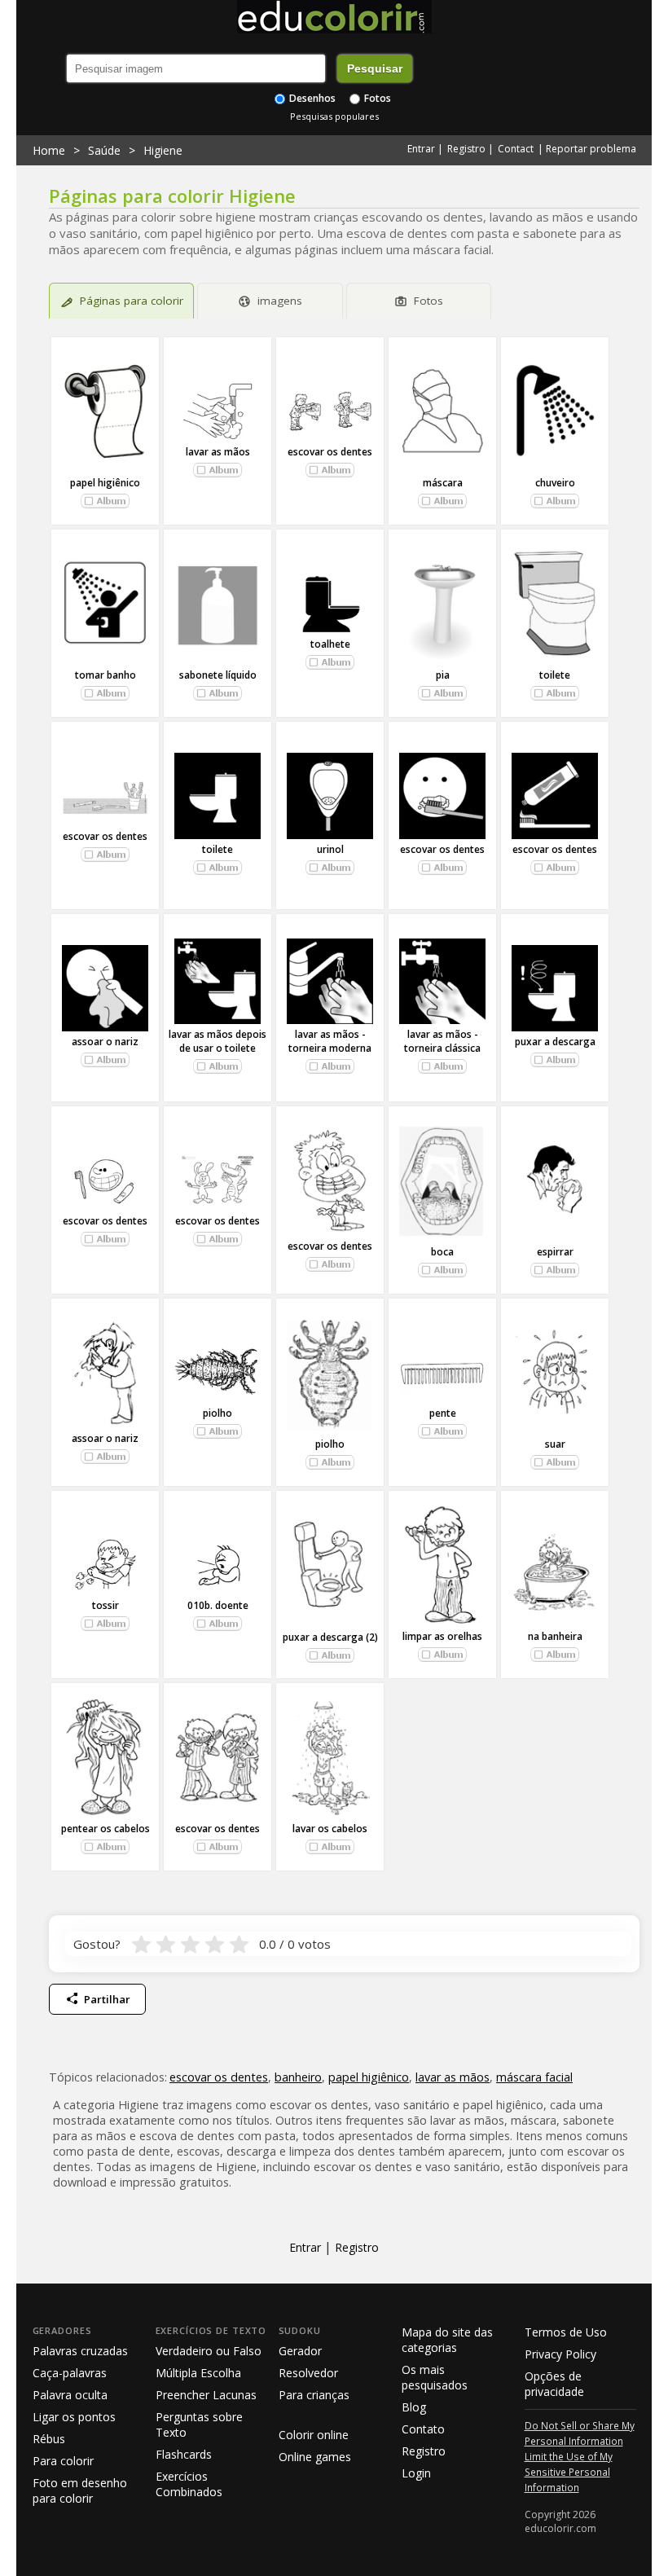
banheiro (298, 2077)
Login (416, 2473)
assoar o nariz (105, 1042)
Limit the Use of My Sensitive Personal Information (569, 2472)
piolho (218, 1413)
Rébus (49, 2439)
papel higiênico (105, 483)
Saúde (104, 150)
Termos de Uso (566, 2332)
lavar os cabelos (330, 1829)
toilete (555, 675)
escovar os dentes (330, 452)
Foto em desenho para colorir (80, 2490)
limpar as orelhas (442, 1636)
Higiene (163, 150)
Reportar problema (591, 149)
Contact (516, 149)
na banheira (555, 1636)
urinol (330, 849)
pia (443, 675)
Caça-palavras (70, 2373)
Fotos (376, 98)
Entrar (421, 149)
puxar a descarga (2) (330, 1637)
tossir (105, 1605)
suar (555, 1444)
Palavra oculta (70, 2395)
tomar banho (105, 675)
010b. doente (218, 1605)
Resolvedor (308, 2373)
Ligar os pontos (74, 2417)
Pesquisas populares (334, 116)
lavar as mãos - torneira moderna (330, 1041)
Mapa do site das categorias (447, 2340)
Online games (315, 2457)
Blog (414, 2407)
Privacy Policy (560, 2354)
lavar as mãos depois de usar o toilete (218, 1041)
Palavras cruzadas (80, 2351)
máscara (443, 483)
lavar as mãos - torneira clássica (442, 1041)
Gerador (300, 2351)
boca (442, 1252)
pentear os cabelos (105, 1829)
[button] (105, 501)
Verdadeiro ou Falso (209, 2351)
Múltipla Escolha (198, 2373)
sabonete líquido (218, 675)
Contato (423, 2429)
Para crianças (314, 2395)
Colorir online (314, 2435)
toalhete (330, 644)
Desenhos (311, 98)
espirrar (555, 1252)
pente (443, 1413)
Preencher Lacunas (206, 2395)
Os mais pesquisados (435, 2377)
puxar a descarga (555, 1042)
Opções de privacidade (554, 2384)
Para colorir (63, 2461)
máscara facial (534, 2077)
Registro (466, 149)
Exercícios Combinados (189, 2484)
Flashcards (184, 2454)
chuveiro (555, 483)
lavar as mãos (218, 452)
